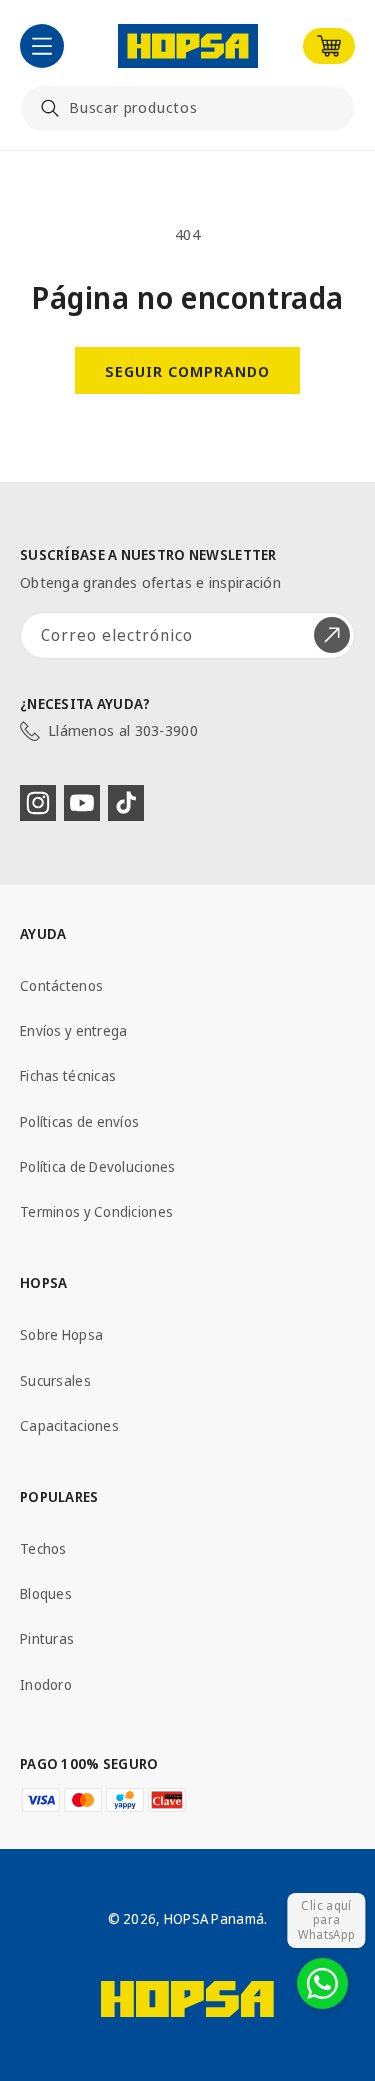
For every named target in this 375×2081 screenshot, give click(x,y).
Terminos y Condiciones (96, 1211)
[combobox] (187, 108)
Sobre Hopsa (61, 1334)
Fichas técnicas (68, 1075)
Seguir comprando (187, 371)
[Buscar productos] (50, 108)
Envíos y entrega (73, 1030)
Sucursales (55, 1380)
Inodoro (46, 1684)
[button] (42, 46)
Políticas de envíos (79, 1121)
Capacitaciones (69, 1425)
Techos (43, 1548)
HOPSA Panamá (214, 1918)
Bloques (46, 1593)
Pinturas (47, 1638)
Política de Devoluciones (98, 1166)
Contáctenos (61, 985)
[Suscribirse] (332, 635)
